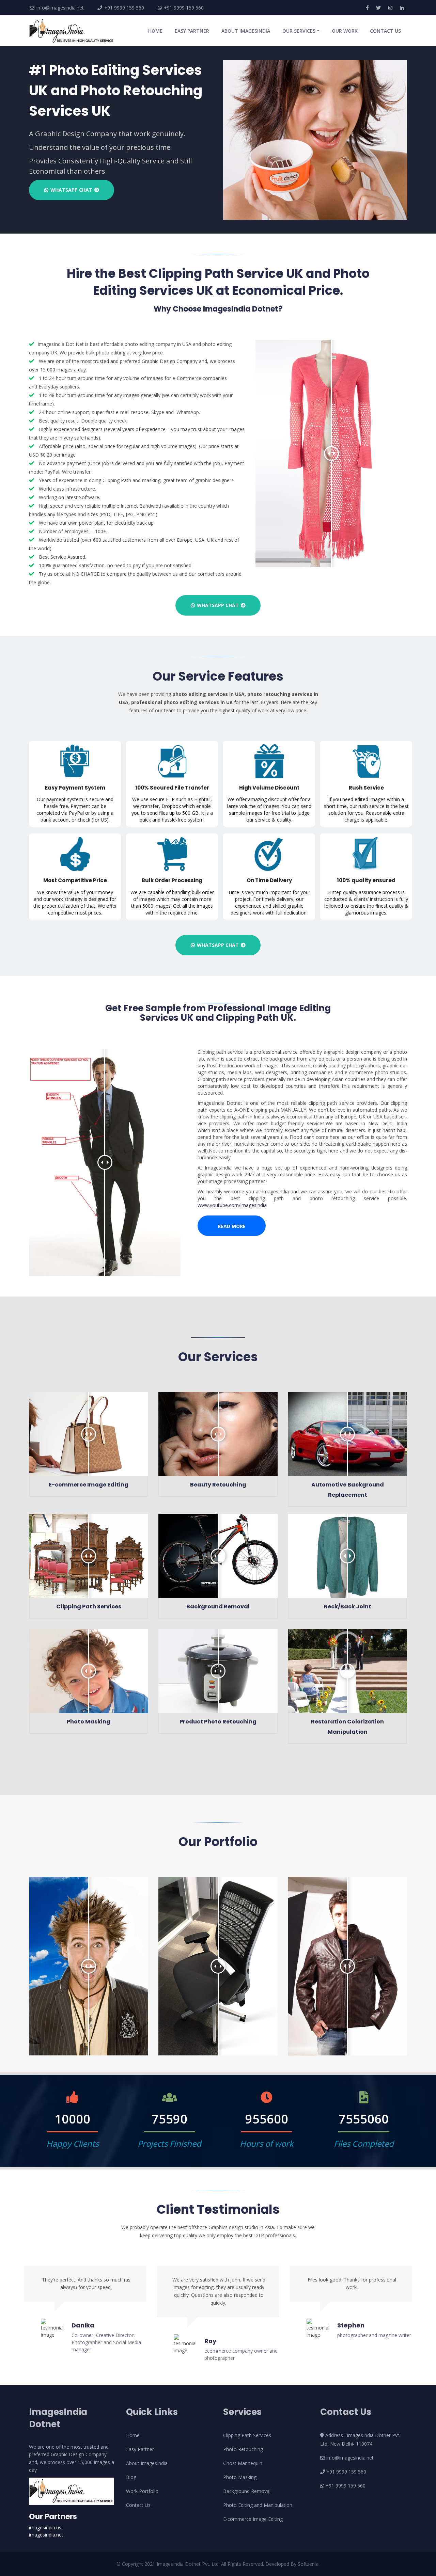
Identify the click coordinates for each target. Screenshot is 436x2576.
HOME (157, 31)
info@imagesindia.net (60, 8)
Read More (232, 1226)
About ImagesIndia (147, 2463)
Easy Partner (140, 2449)
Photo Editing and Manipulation (258, 2505)
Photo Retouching (243, 2449)
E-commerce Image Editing (253, 2519)
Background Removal (247, 2491)
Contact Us (138, 2505)
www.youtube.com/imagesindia (232, 1205)
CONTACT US (385, 31)
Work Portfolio (142, 2491)
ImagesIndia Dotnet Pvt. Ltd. (189, 2564)
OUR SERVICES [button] (299, 31)
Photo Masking (240, 2477)
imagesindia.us (45, 2527)
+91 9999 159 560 (123, 8)
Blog (131, 2477)
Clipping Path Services (247, 2435)
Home (133, 2435)
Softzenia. (309, 2564)
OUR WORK (345, 31)
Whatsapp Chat (71, 190)
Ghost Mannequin (243, 2463)
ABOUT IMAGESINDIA (246, 31)
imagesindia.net (46, 2535)
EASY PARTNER (192, 31)
